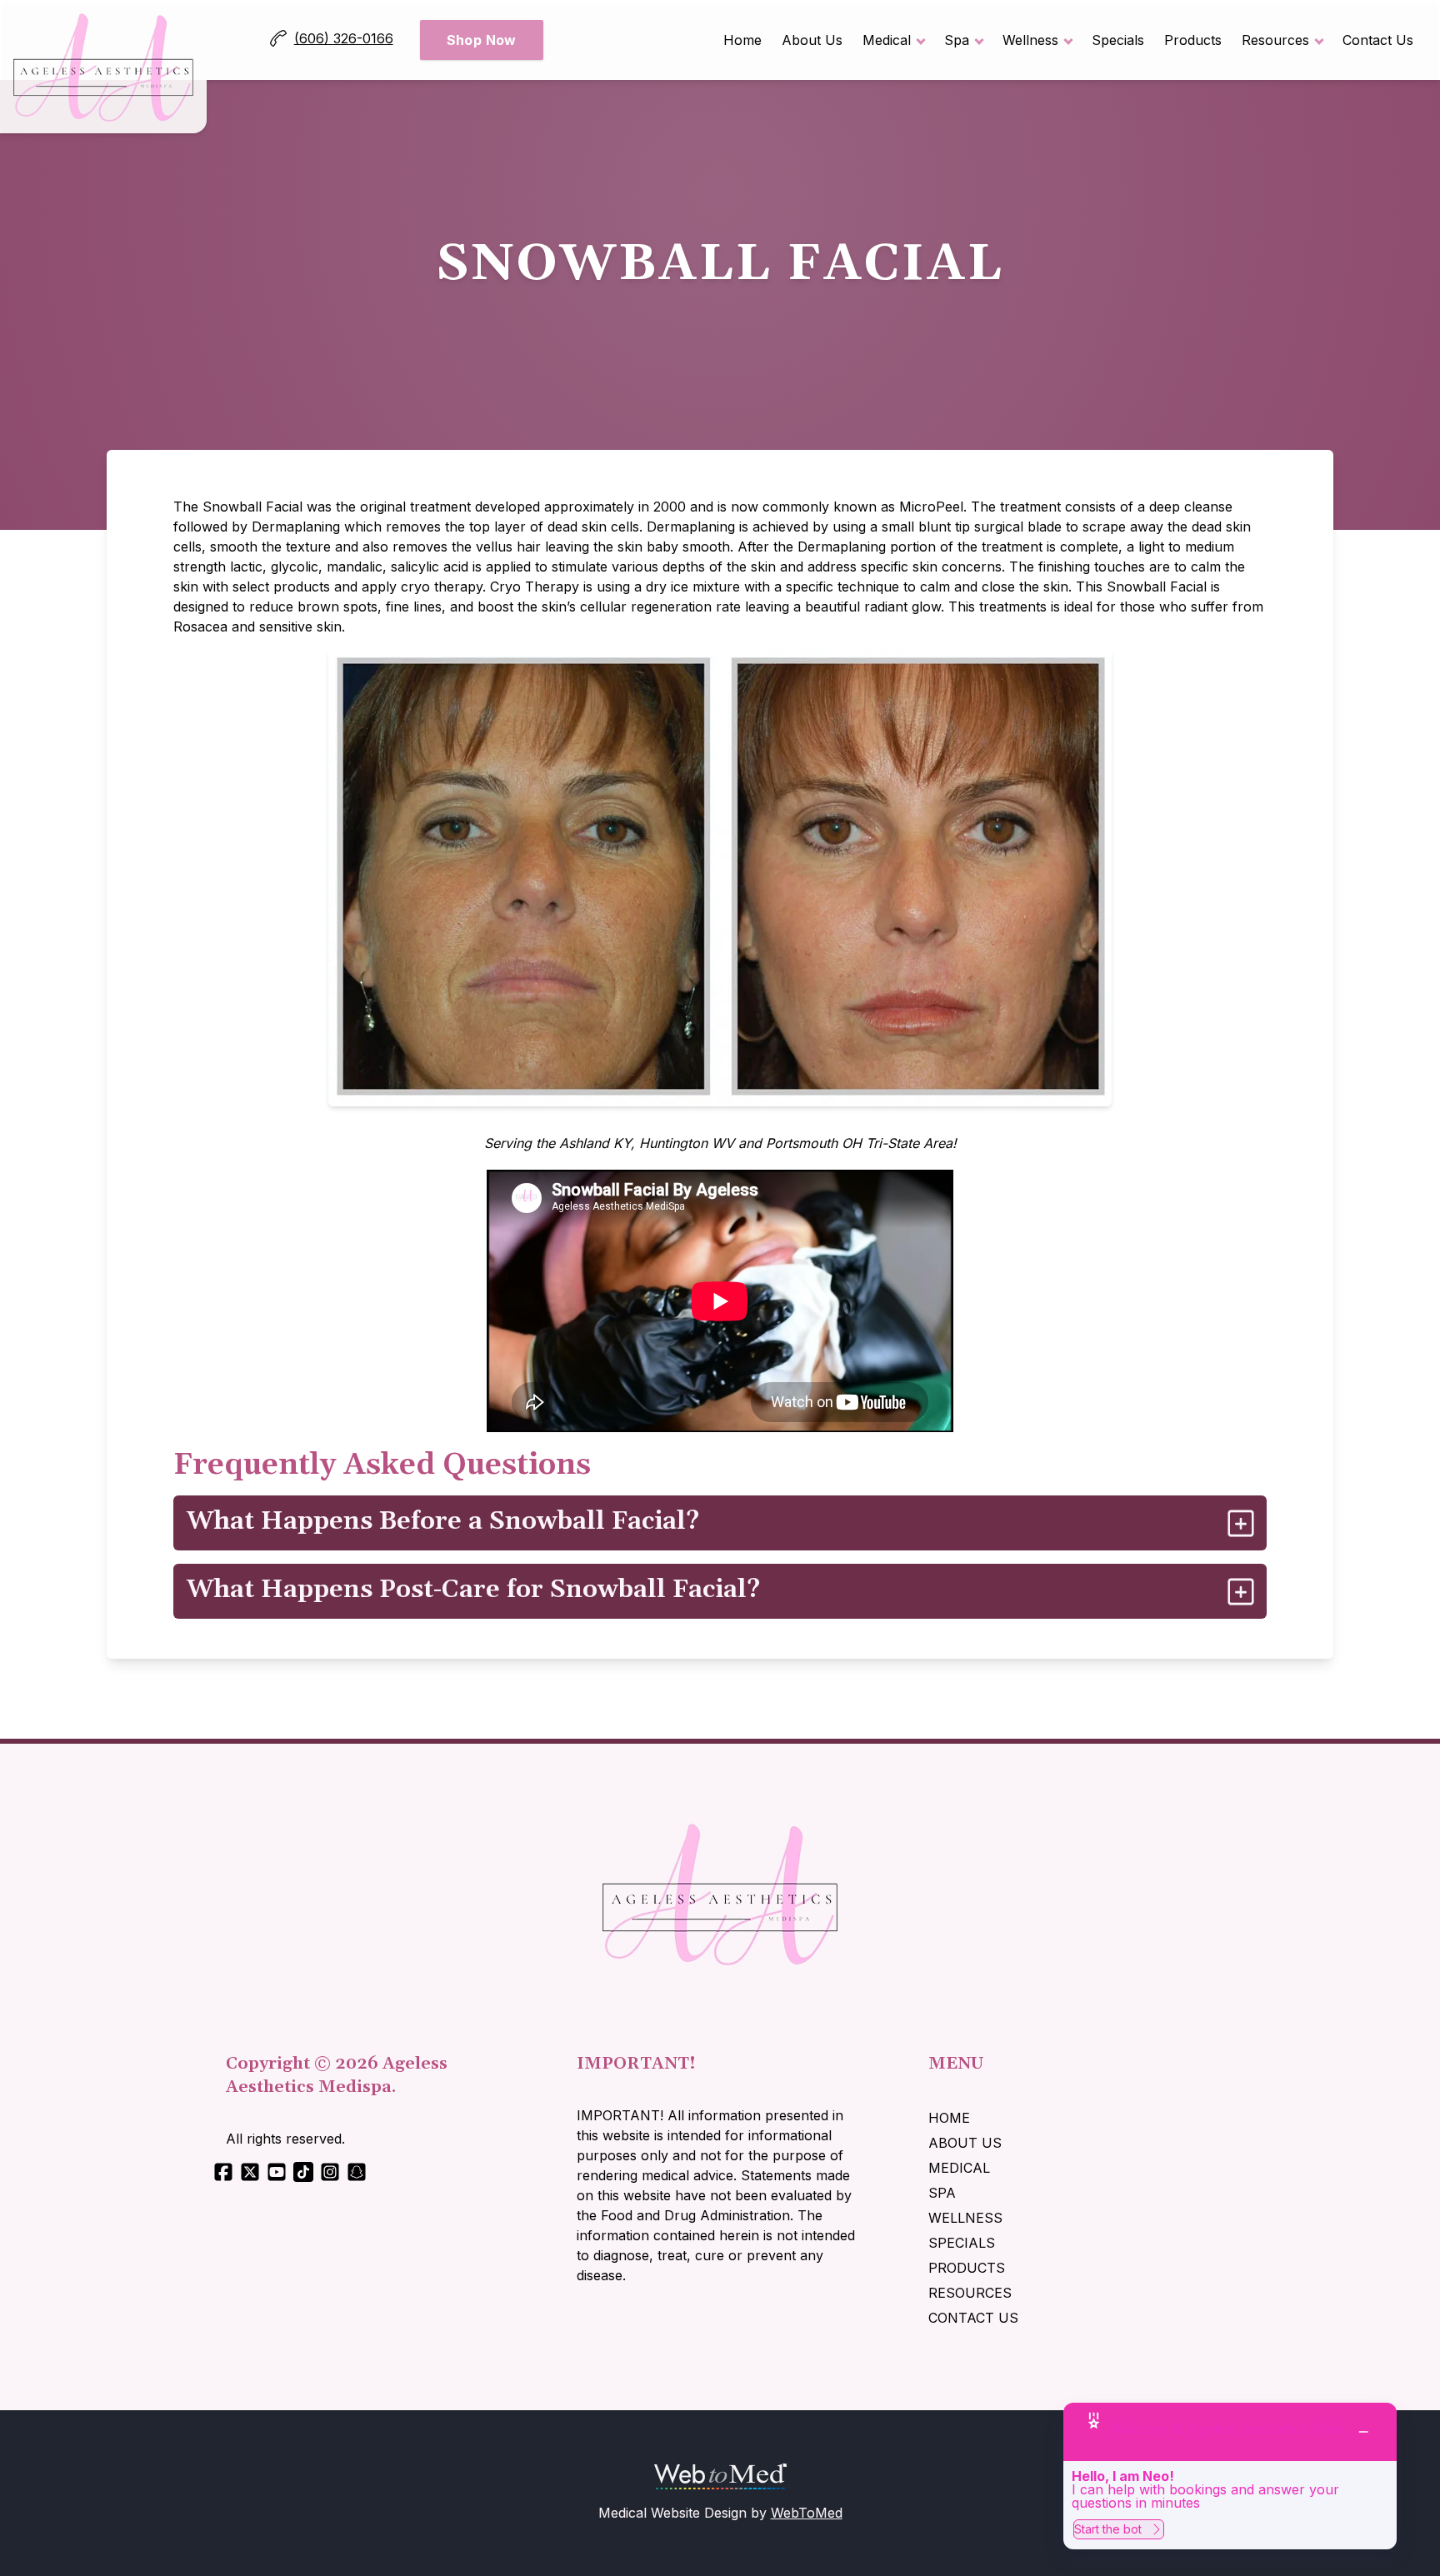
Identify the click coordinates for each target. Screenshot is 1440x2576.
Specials (1118, 40)
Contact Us (1378, 40)
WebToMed (807, 2513)
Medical (887, 40)
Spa (957, 40)
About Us (812, 40)
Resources (1275, 40)
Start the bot (1108, 2529)
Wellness (1030, 40)
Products (1193, 40)
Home (742, 40)
